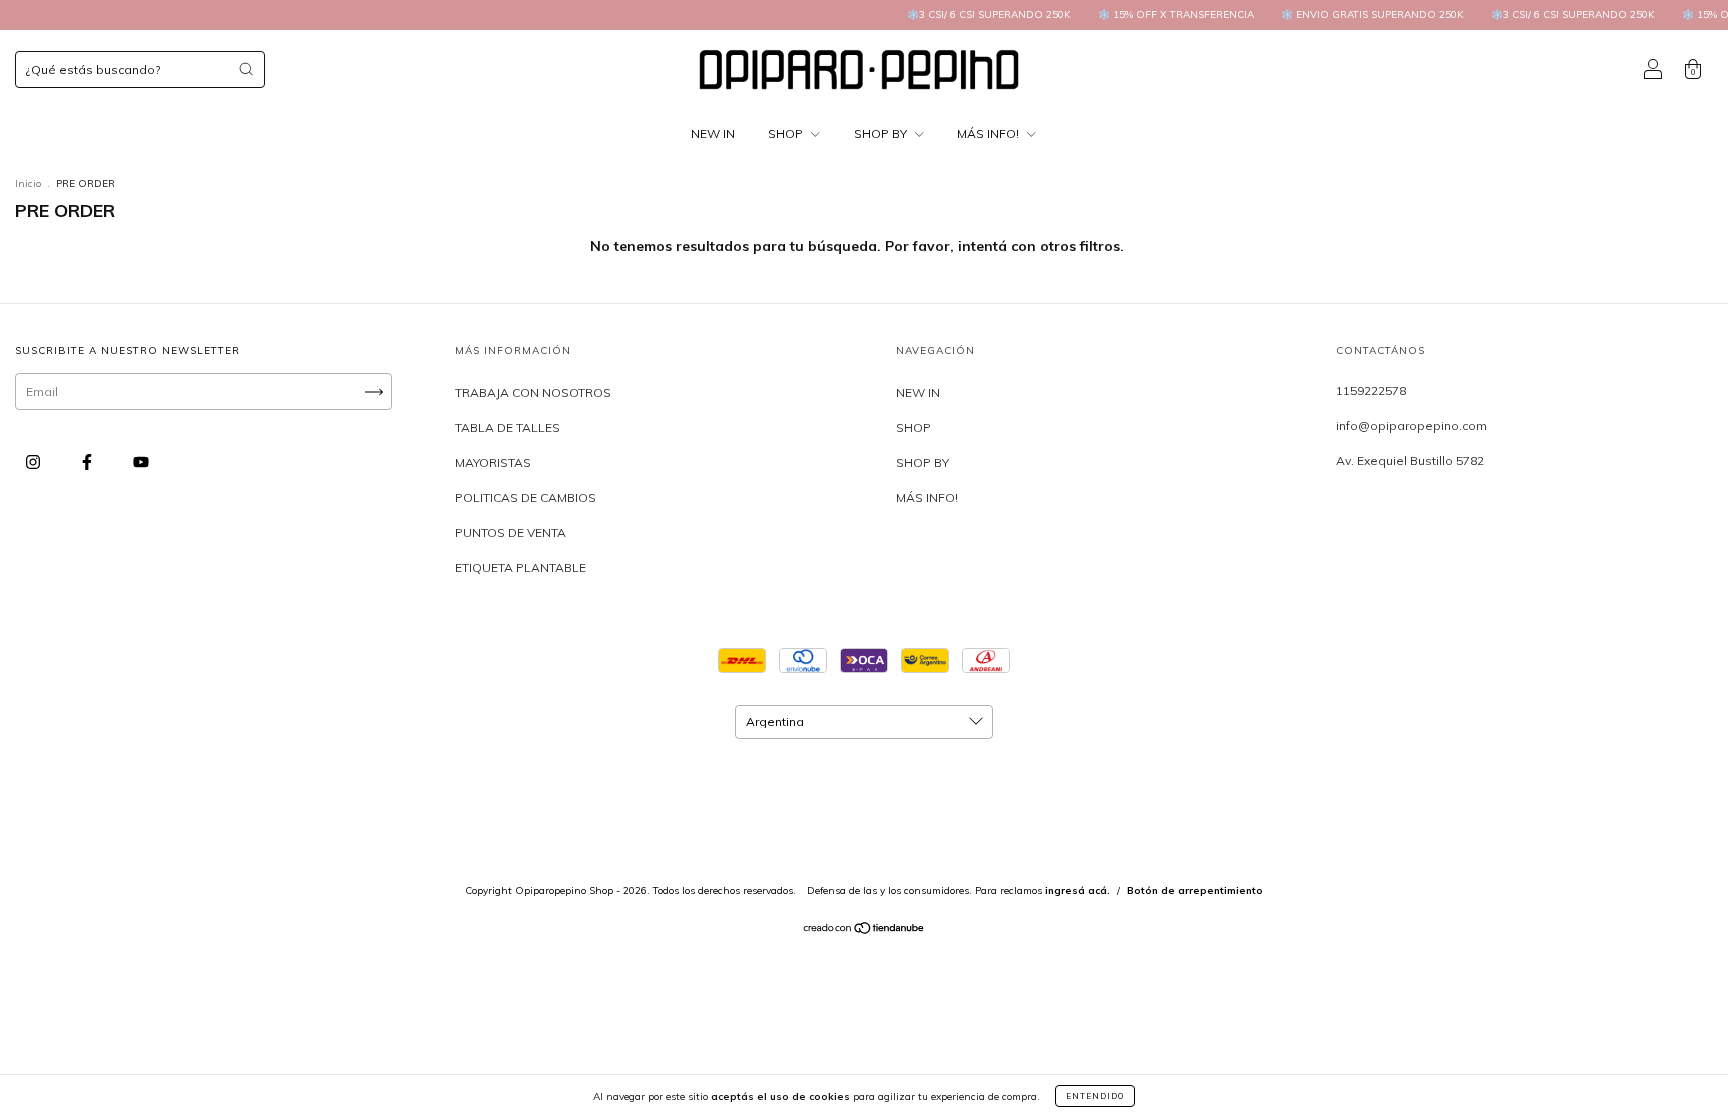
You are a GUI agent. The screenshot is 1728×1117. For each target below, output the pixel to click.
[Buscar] (246, 69)
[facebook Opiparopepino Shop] (88, 462)
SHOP (787, 133)
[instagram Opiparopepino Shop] (34, 462)
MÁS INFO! (989, 133)
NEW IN (713, 133)
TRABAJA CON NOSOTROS (533, 392)
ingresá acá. (1077, 890)
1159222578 (1371, 390)
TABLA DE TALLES (507, 427)
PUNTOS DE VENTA (510, 532)
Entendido (1095, 1096)
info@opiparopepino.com (1411, 425)
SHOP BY (882, 133)
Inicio (28, 183)
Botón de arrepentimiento (1195, 890)
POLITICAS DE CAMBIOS (525, 497)
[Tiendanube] (864, 930)
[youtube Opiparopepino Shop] (141, 462)
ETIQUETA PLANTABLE (520, 567)
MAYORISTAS (493, 462)
